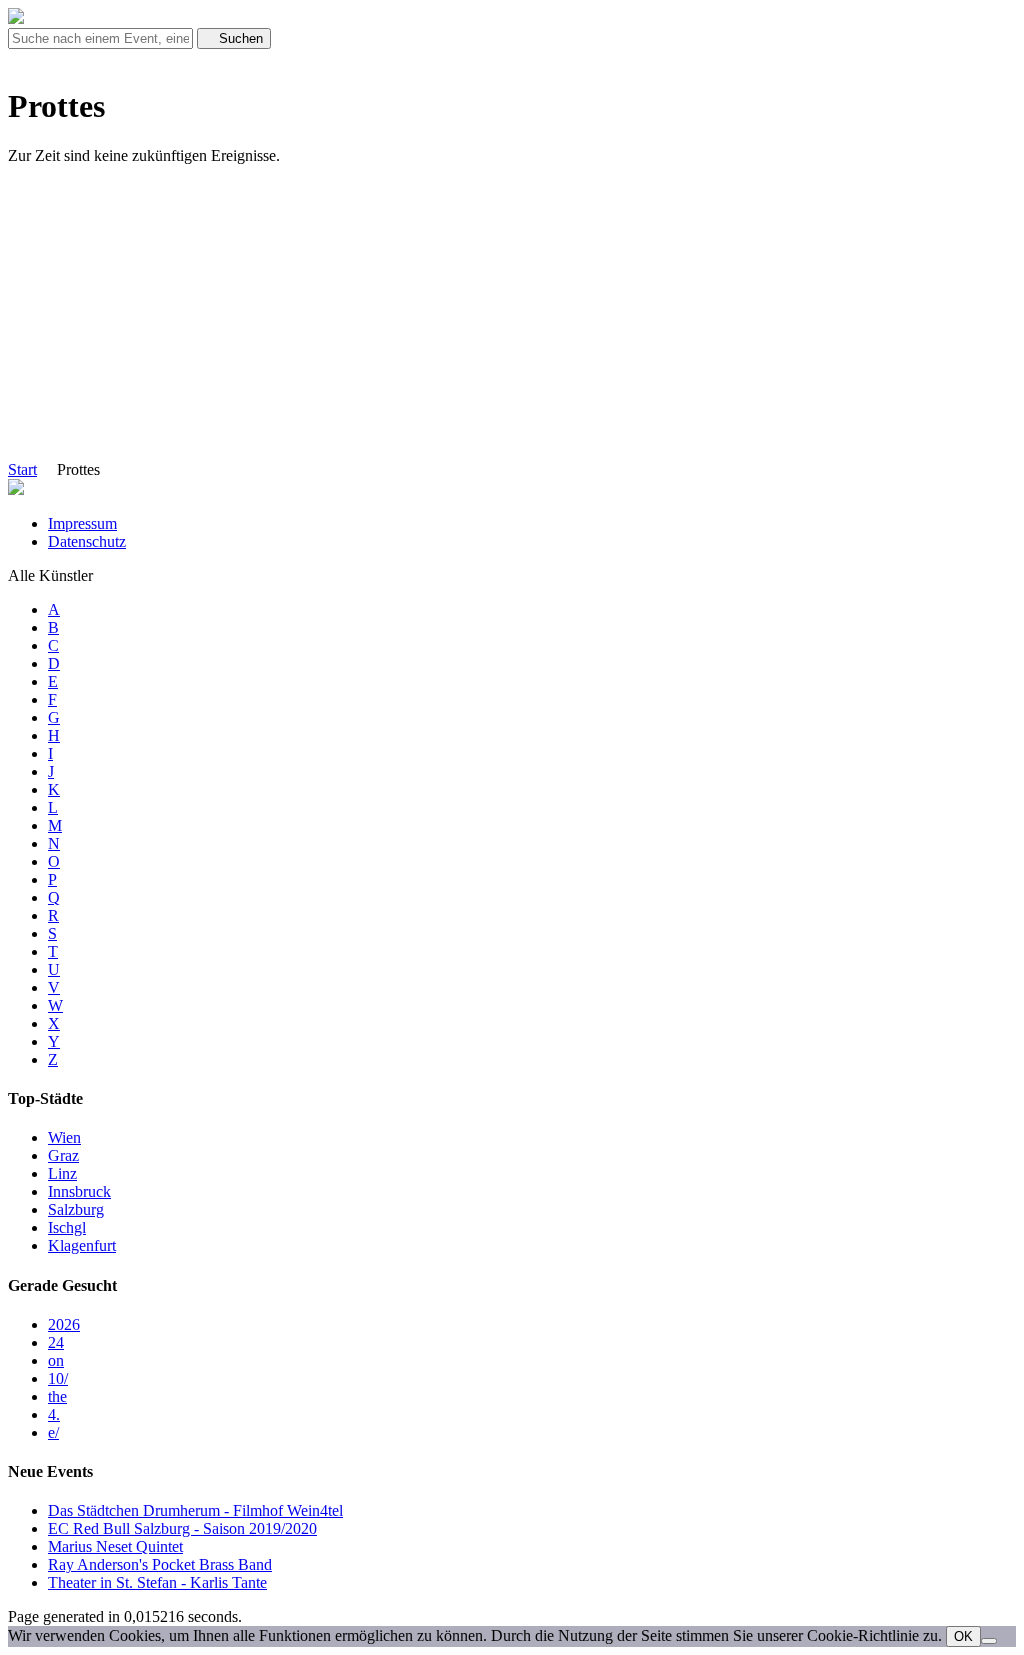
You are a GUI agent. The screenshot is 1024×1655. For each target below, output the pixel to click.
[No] (989, 1641)
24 (56, 1342)
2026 (64, 1324)
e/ (53, 1432)
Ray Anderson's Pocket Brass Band (160, 1564)
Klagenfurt (82, 1245)
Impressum (82, 523)
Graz (63, 1155)
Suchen (239, 38)
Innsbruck (79, 1191)
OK (963, 1636)
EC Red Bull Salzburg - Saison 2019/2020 (182, 1528)
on (56, 1360)
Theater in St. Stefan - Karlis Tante (157, 1582)
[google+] (38, 57)
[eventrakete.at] (16, 18)
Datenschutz (87, 541)
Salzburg (76, 1209)
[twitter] (26, 57)
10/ (58, 1378)
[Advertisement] (512, 321)
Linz (62, 1173)
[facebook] (14, 57)
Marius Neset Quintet (115, 1546)
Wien (64, 1137)
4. (54, 1414)
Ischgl (67, 1227)
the (57, 1396)
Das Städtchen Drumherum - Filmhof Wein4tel (195, 1510)
